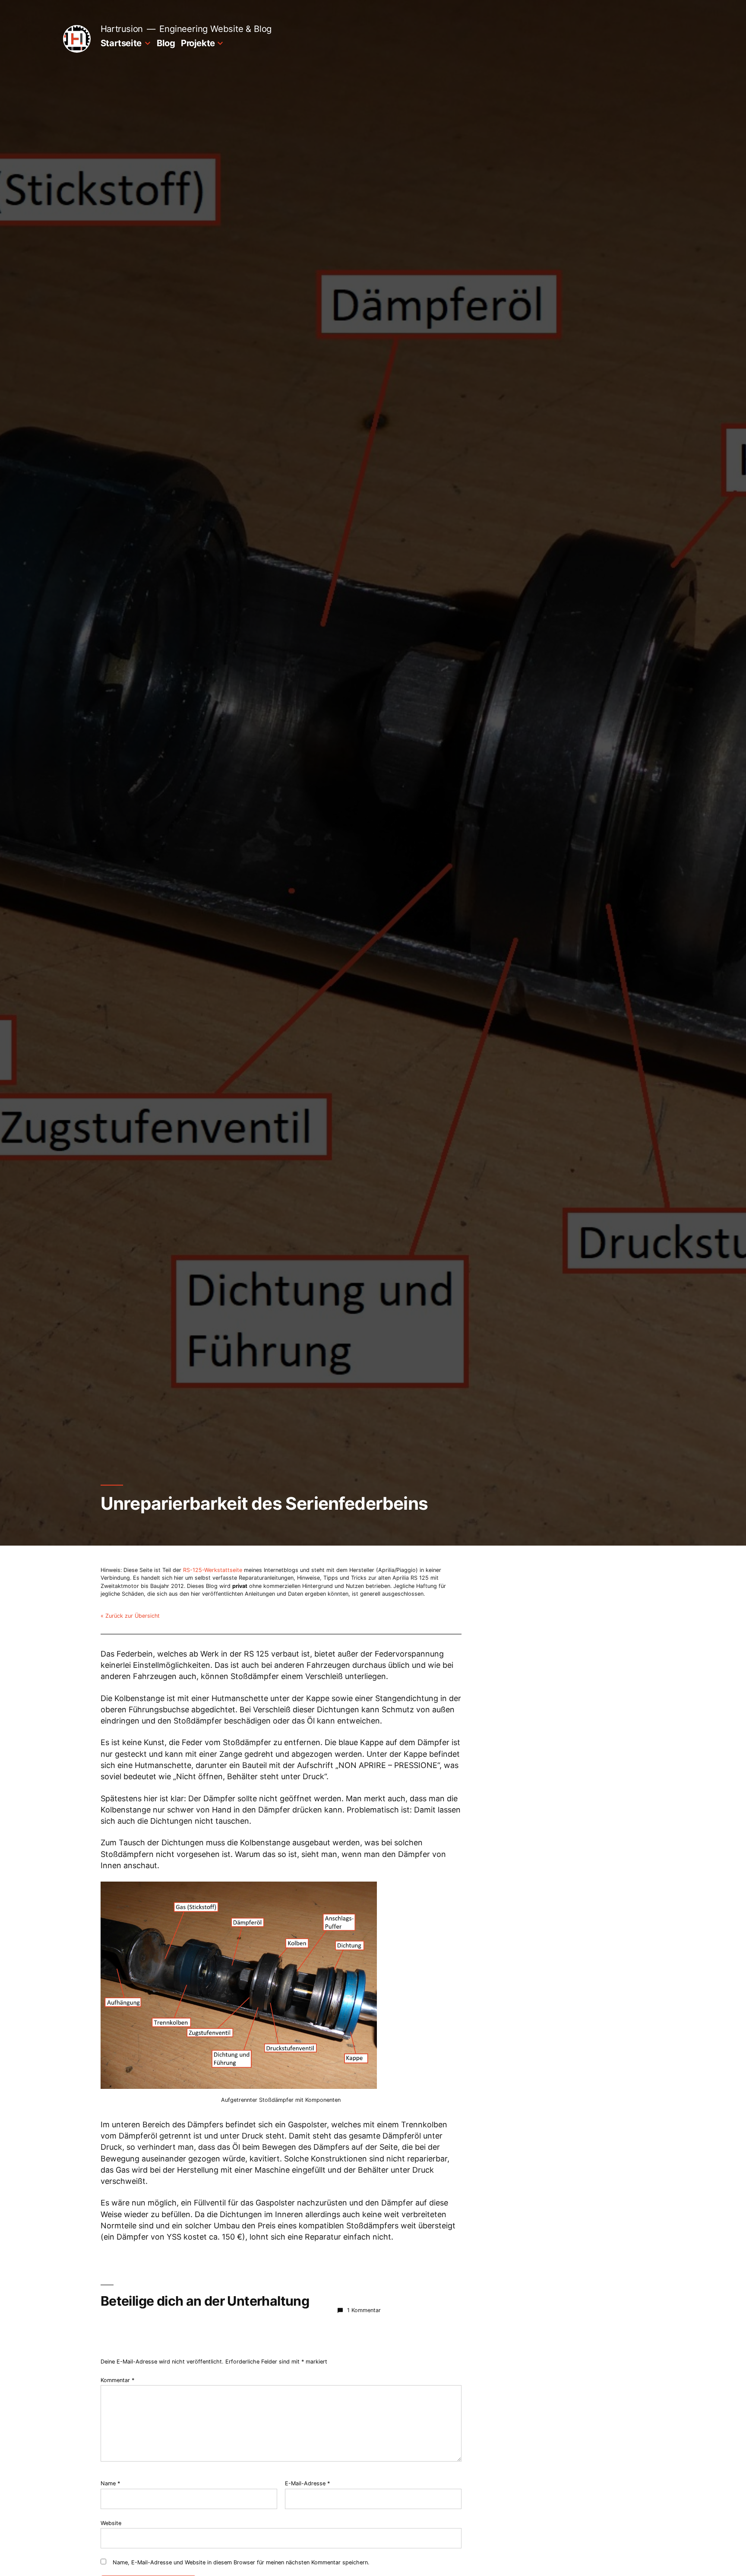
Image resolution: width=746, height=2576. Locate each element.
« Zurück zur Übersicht (130, 1616)
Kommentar (117, 2380)
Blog (166, 43)
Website (111, 2523)
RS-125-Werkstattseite (213, 1570)
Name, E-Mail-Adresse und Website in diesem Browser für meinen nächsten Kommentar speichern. (241, 2562)
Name (110, 2483)
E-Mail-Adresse (307, 2483)
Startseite (121, 43)
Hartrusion (122, 29)
